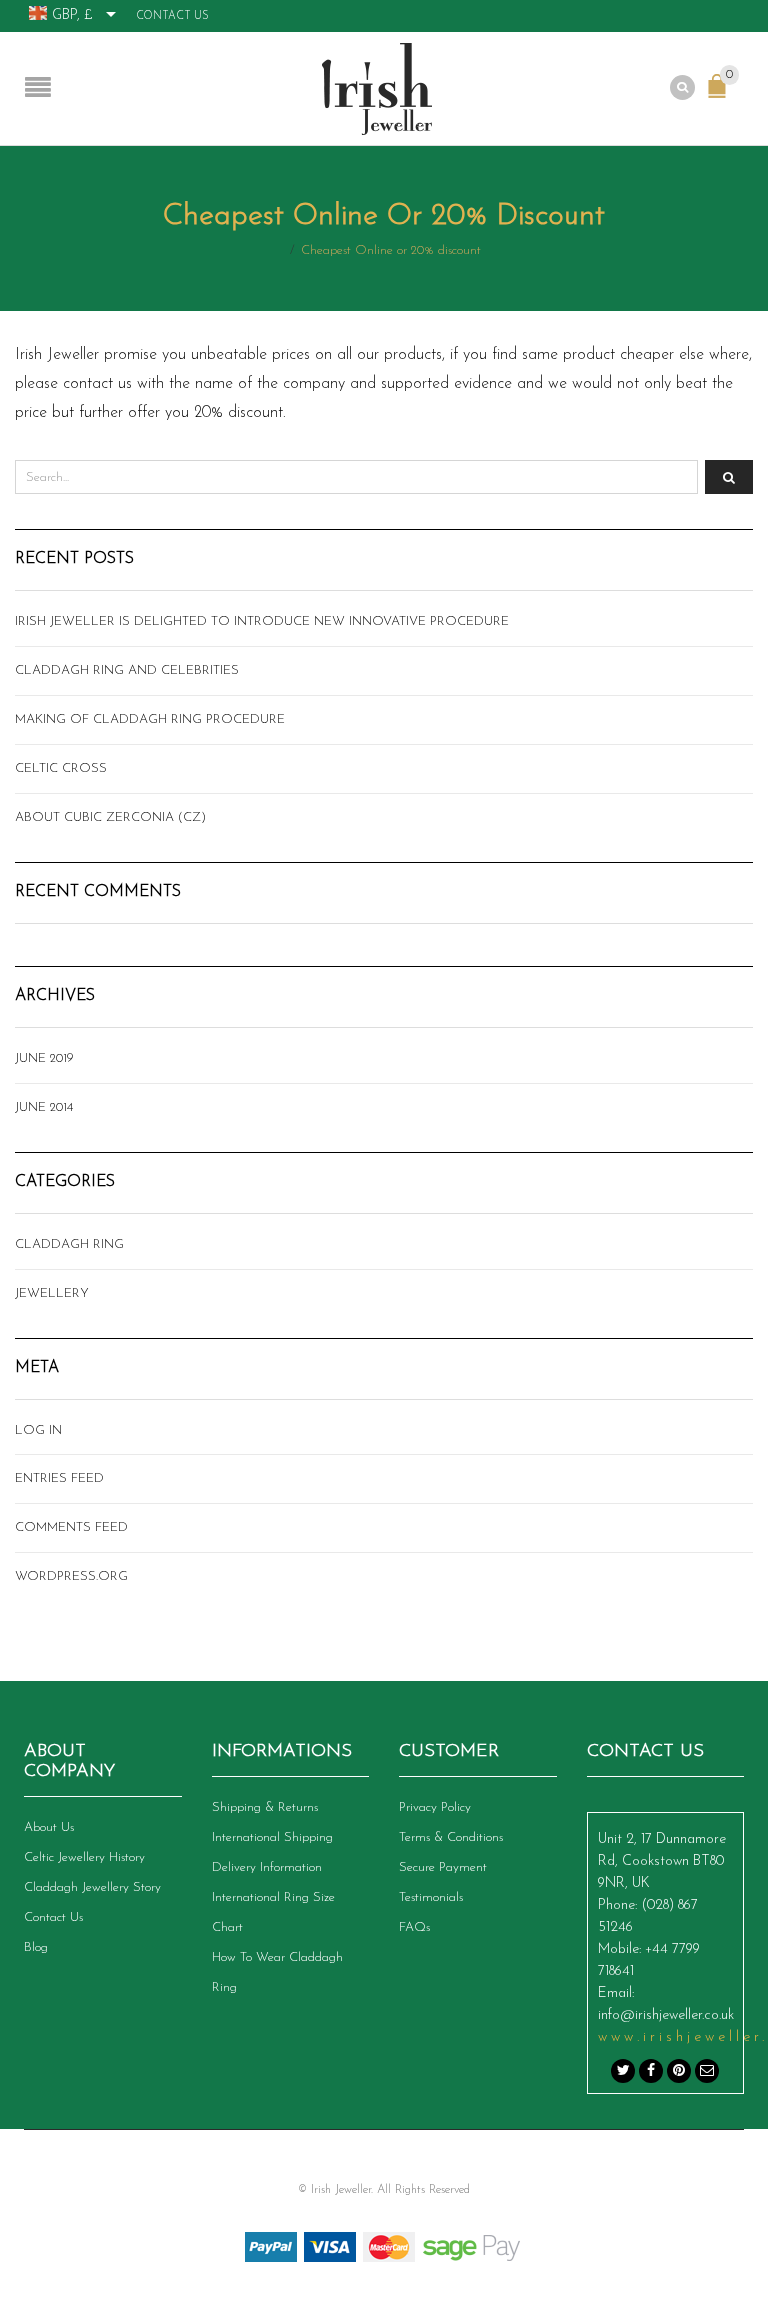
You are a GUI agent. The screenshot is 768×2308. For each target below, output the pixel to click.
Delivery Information (267, 1867)
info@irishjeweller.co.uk (666, 2015)
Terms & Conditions (451, 1837)
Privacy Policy (435, 1807)
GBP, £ (72, 15)
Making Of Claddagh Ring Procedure (150, 719)
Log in (38, 1430)
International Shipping (272, 1837)
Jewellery (52, 1293)
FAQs (414, 1927)
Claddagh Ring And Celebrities (127, 670)
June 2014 (44, 1107)
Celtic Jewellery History (84, 1857)
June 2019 (44, 1058)
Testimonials (431, 1897)
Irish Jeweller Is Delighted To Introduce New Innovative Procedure (262, 621)
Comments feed (71, 1527)
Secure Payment (443, 1867)
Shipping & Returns (265, 1807)
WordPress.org (71, 1576)
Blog (36, 1947)
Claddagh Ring (69, 1244)
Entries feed (59, 1478)
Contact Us (172, 16)
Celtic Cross (61, 768)
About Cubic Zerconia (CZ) (110, 817)
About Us (49, 1827)
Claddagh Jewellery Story (92, 1887)
